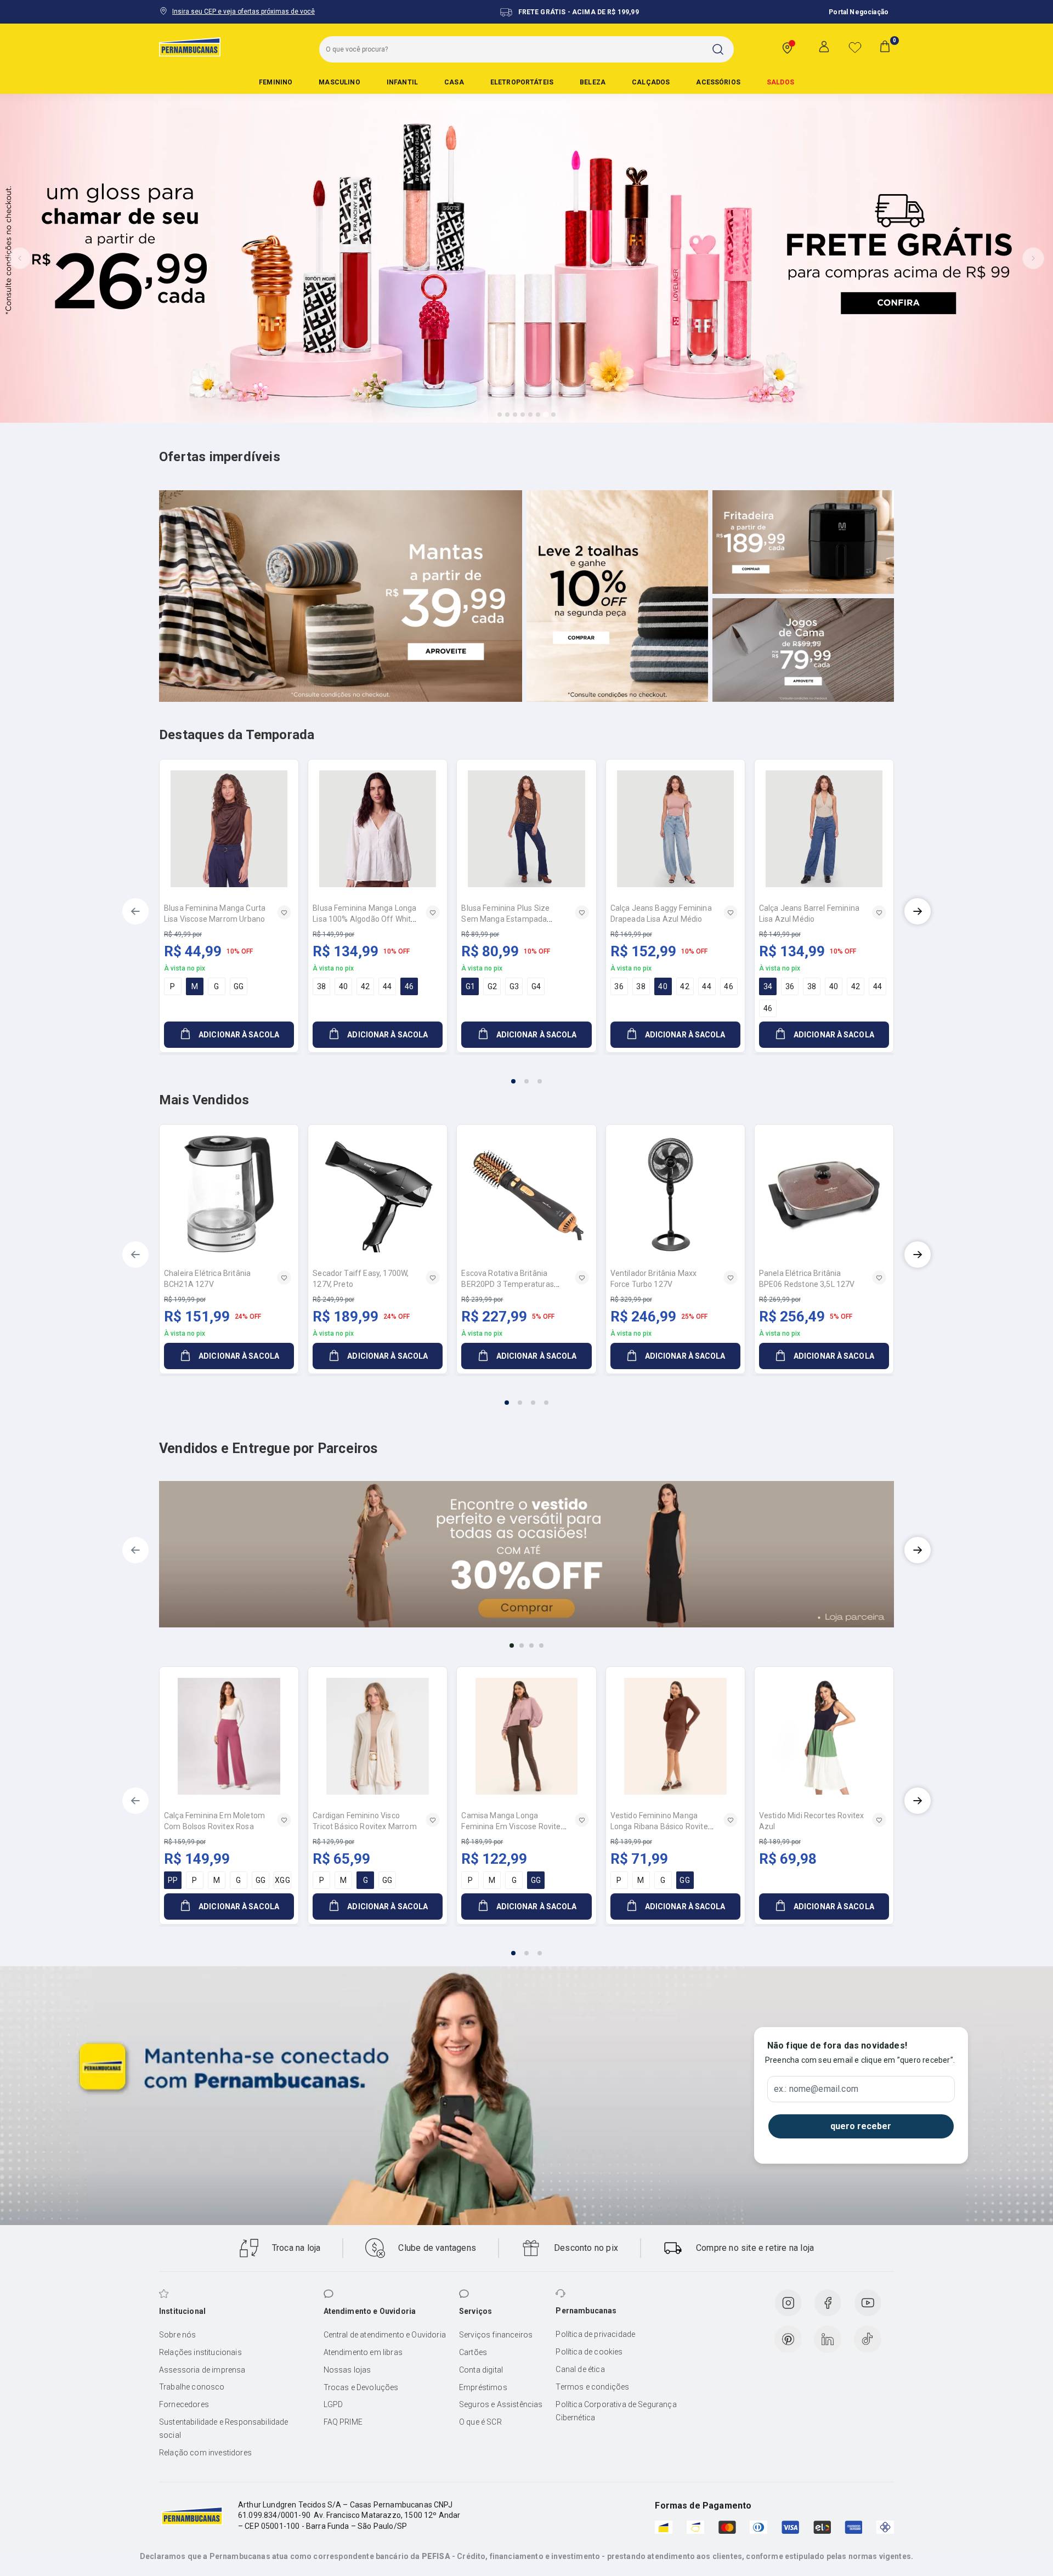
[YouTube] (868, 2303)
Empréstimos (483, 2387)
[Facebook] (828, 2303)
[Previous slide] (20, 258)
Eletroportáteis (522, 82)
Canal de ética (580, 2369)
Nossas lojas (347, 2370)
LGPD (333, 2404)
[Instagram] (788, 2303)
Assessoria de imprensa (202, 2370)
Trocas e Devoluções (361, 2387)
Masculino (339, 82)
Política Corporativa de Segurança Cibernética (616, 2411)
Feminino (276, 82)
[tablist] (526, 1075)
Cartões (473, 2352)
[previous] (135, 911)
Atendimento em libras (363, 2352)
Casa (454, 82)
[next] (918, 911)
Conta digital (481, 2370)
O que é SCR (480, 2422)
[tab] (500, 415)
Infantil (402, 82)
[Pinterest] (788, 2339)
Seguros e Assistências (501, 2404)
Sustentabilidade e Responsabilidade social (224, 2429)
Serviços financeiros (496, 2335)
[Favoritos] (855, 47)
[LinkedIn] (828, 2339)
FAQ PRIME (343, 2422)
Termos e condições (592, 2387)
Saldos (780, 82)
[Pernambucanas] (190, 47)
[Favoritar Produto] (284, 912)
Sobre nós (177, 2335)
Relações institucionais (200, 2352)
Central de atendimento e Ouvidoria (385, 2335)
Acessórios (718, 82)
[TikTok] (868, 2339)
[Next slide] (1033, 258)
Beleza (593, 82)
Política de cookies (589, 2352)
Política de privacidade (595, 2334)
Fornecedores (184, 2404)
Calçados (651, 82)
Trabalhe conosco (192, 2387)
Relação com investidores (205, 2453)
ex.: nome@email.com (816, 2089)
